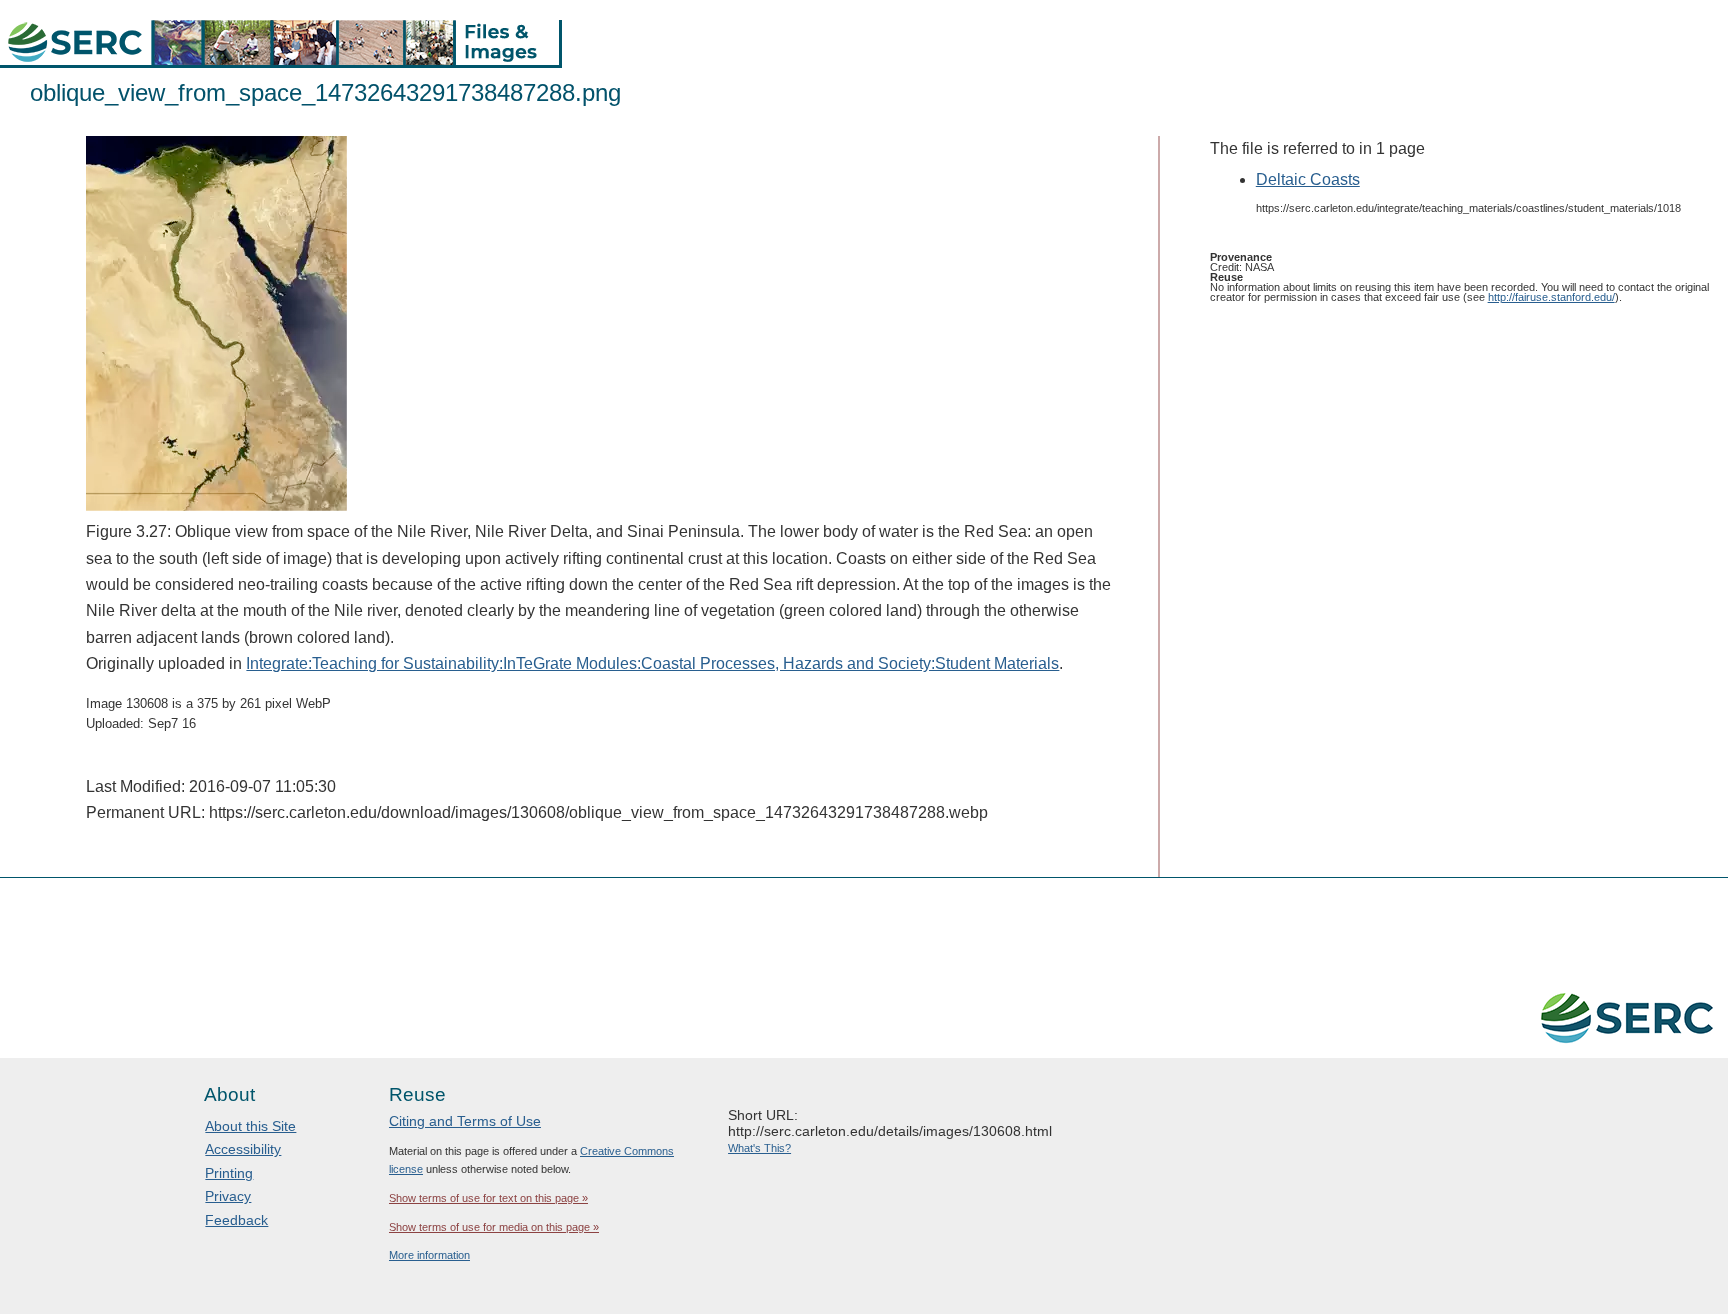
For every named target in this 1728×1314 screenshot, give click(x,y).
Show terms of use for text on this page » (488, 1198)
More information (429, 1255)
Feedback (236, 1220)
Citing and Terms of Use (465, 1121)
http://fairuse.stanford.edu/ (1551, 297)
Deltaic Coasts (1308, 179)
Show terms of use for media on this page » (494, 1227)
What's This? (759, 1148)
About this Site (250, 1126)
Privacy (228, 1196)
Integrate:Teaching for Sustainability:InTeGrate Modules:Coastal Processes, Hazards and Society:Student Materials (652, 663)
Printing (229, 1173)
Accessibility (243, 1149)
